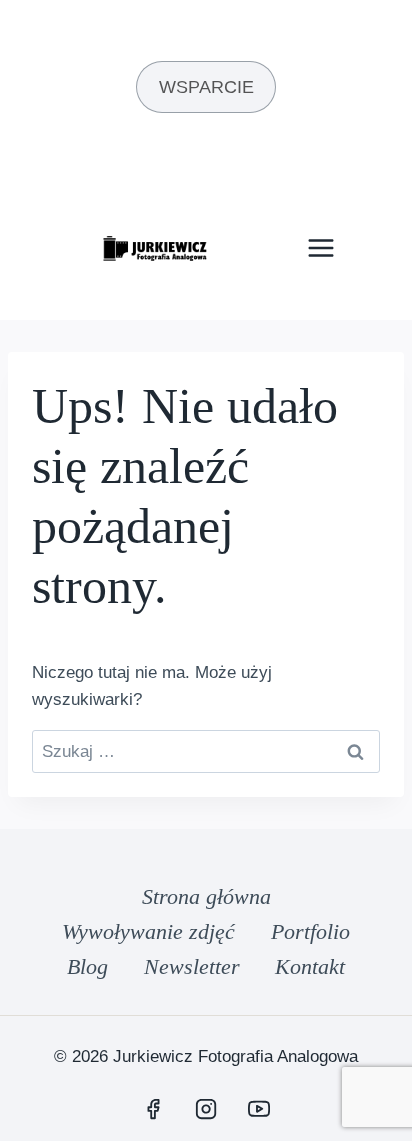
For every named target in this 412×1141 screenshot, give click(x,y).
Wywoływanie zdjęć (148, 931)
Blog (87, 966)
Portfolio (310, 931)
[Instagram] (206, 1109)
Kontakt (310, 966)
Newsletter (192, 966)
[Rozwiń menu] (320, 248)
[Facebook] (153, 1109)
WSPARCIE (206, 87)
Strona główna (206, 896)
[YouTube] (259, 1109)
